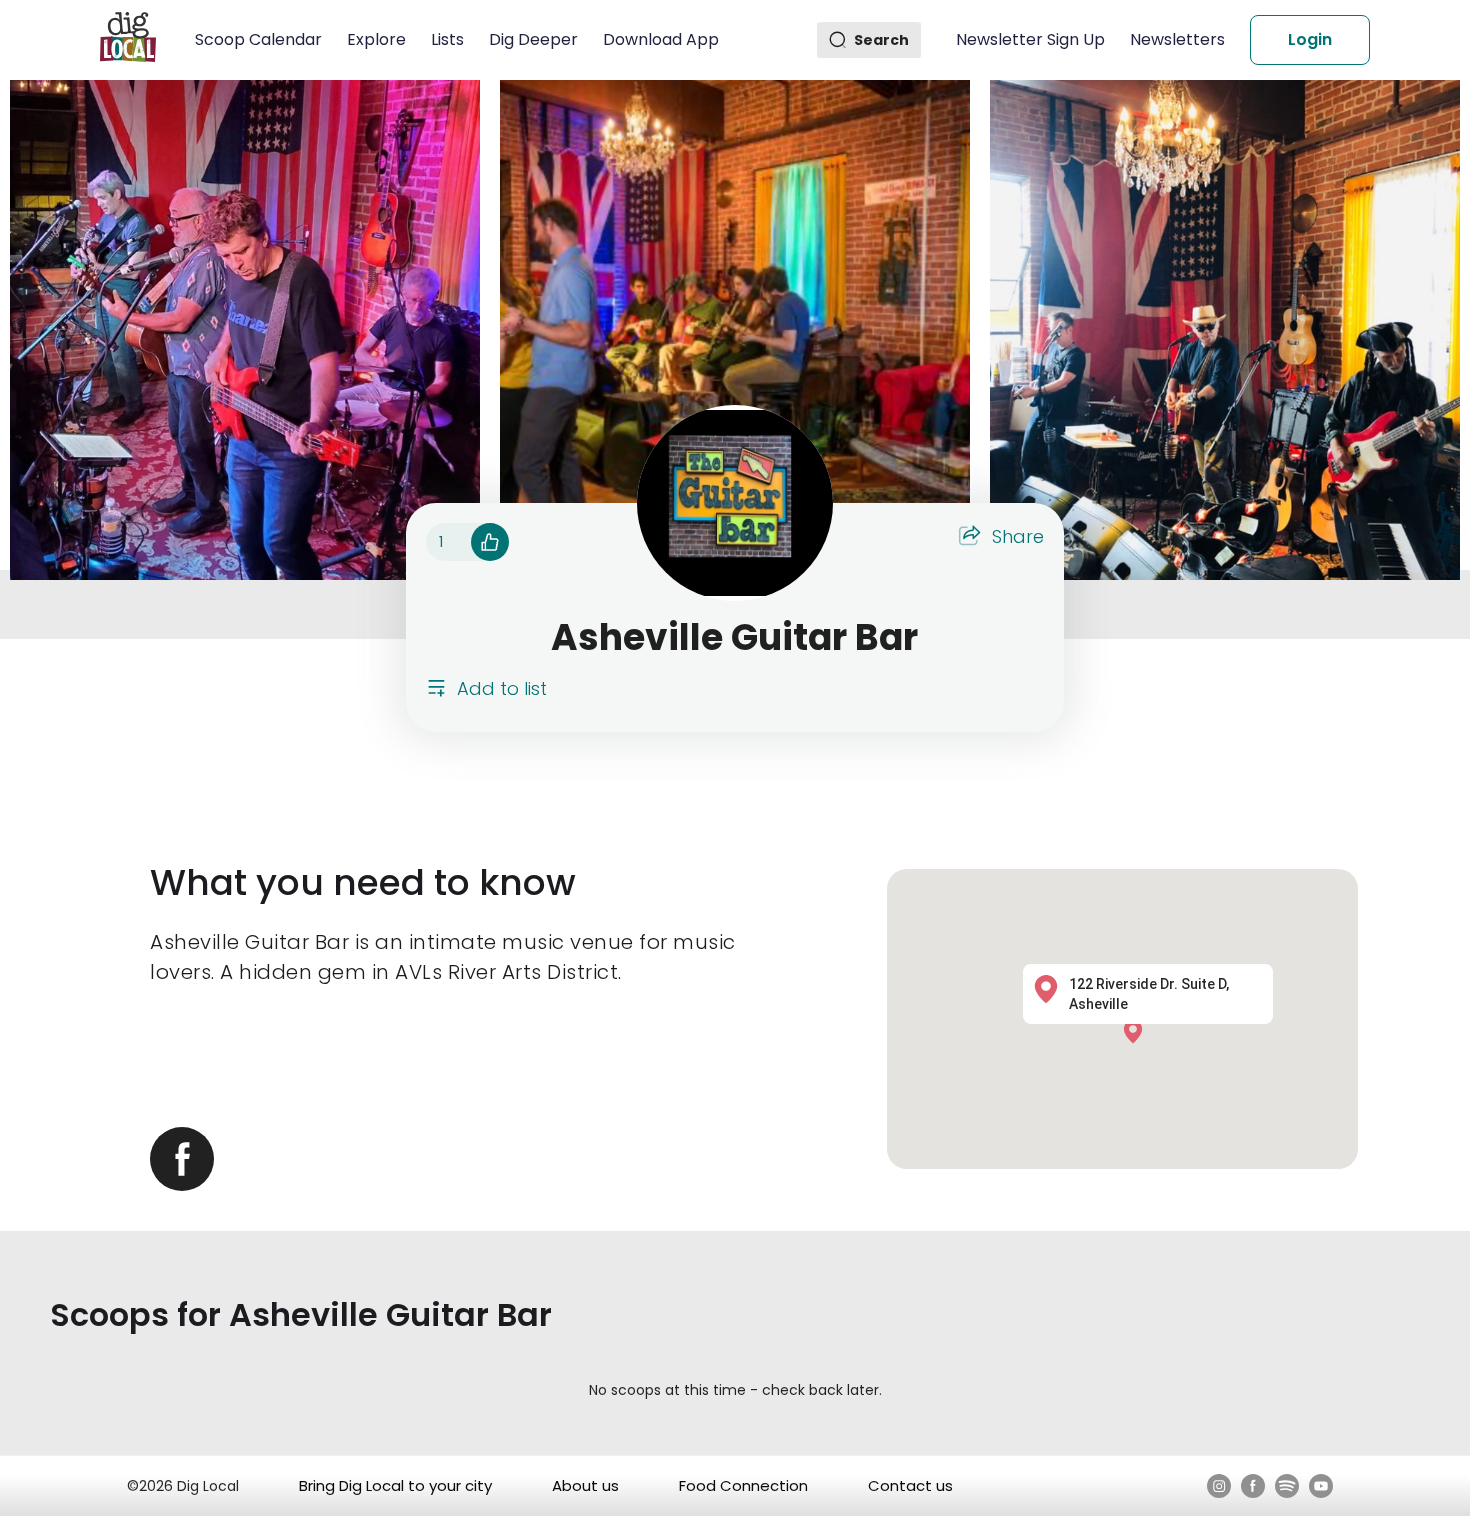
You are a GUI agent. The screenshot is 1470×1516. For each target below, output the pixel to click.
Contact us (910, 1485)
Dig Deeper (533, 39)
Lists (447, 39)
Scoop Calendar (258, 39)
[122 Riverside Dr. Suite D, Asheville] (1138, 1030)
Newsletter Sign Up (1030, 39)
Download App (661, 39)
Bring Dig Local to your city (395, 1485)
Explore (376, 39)
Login (1310, 39)
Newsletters (1177, 39)
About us (585, 1485)
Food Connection (743, 1485)
